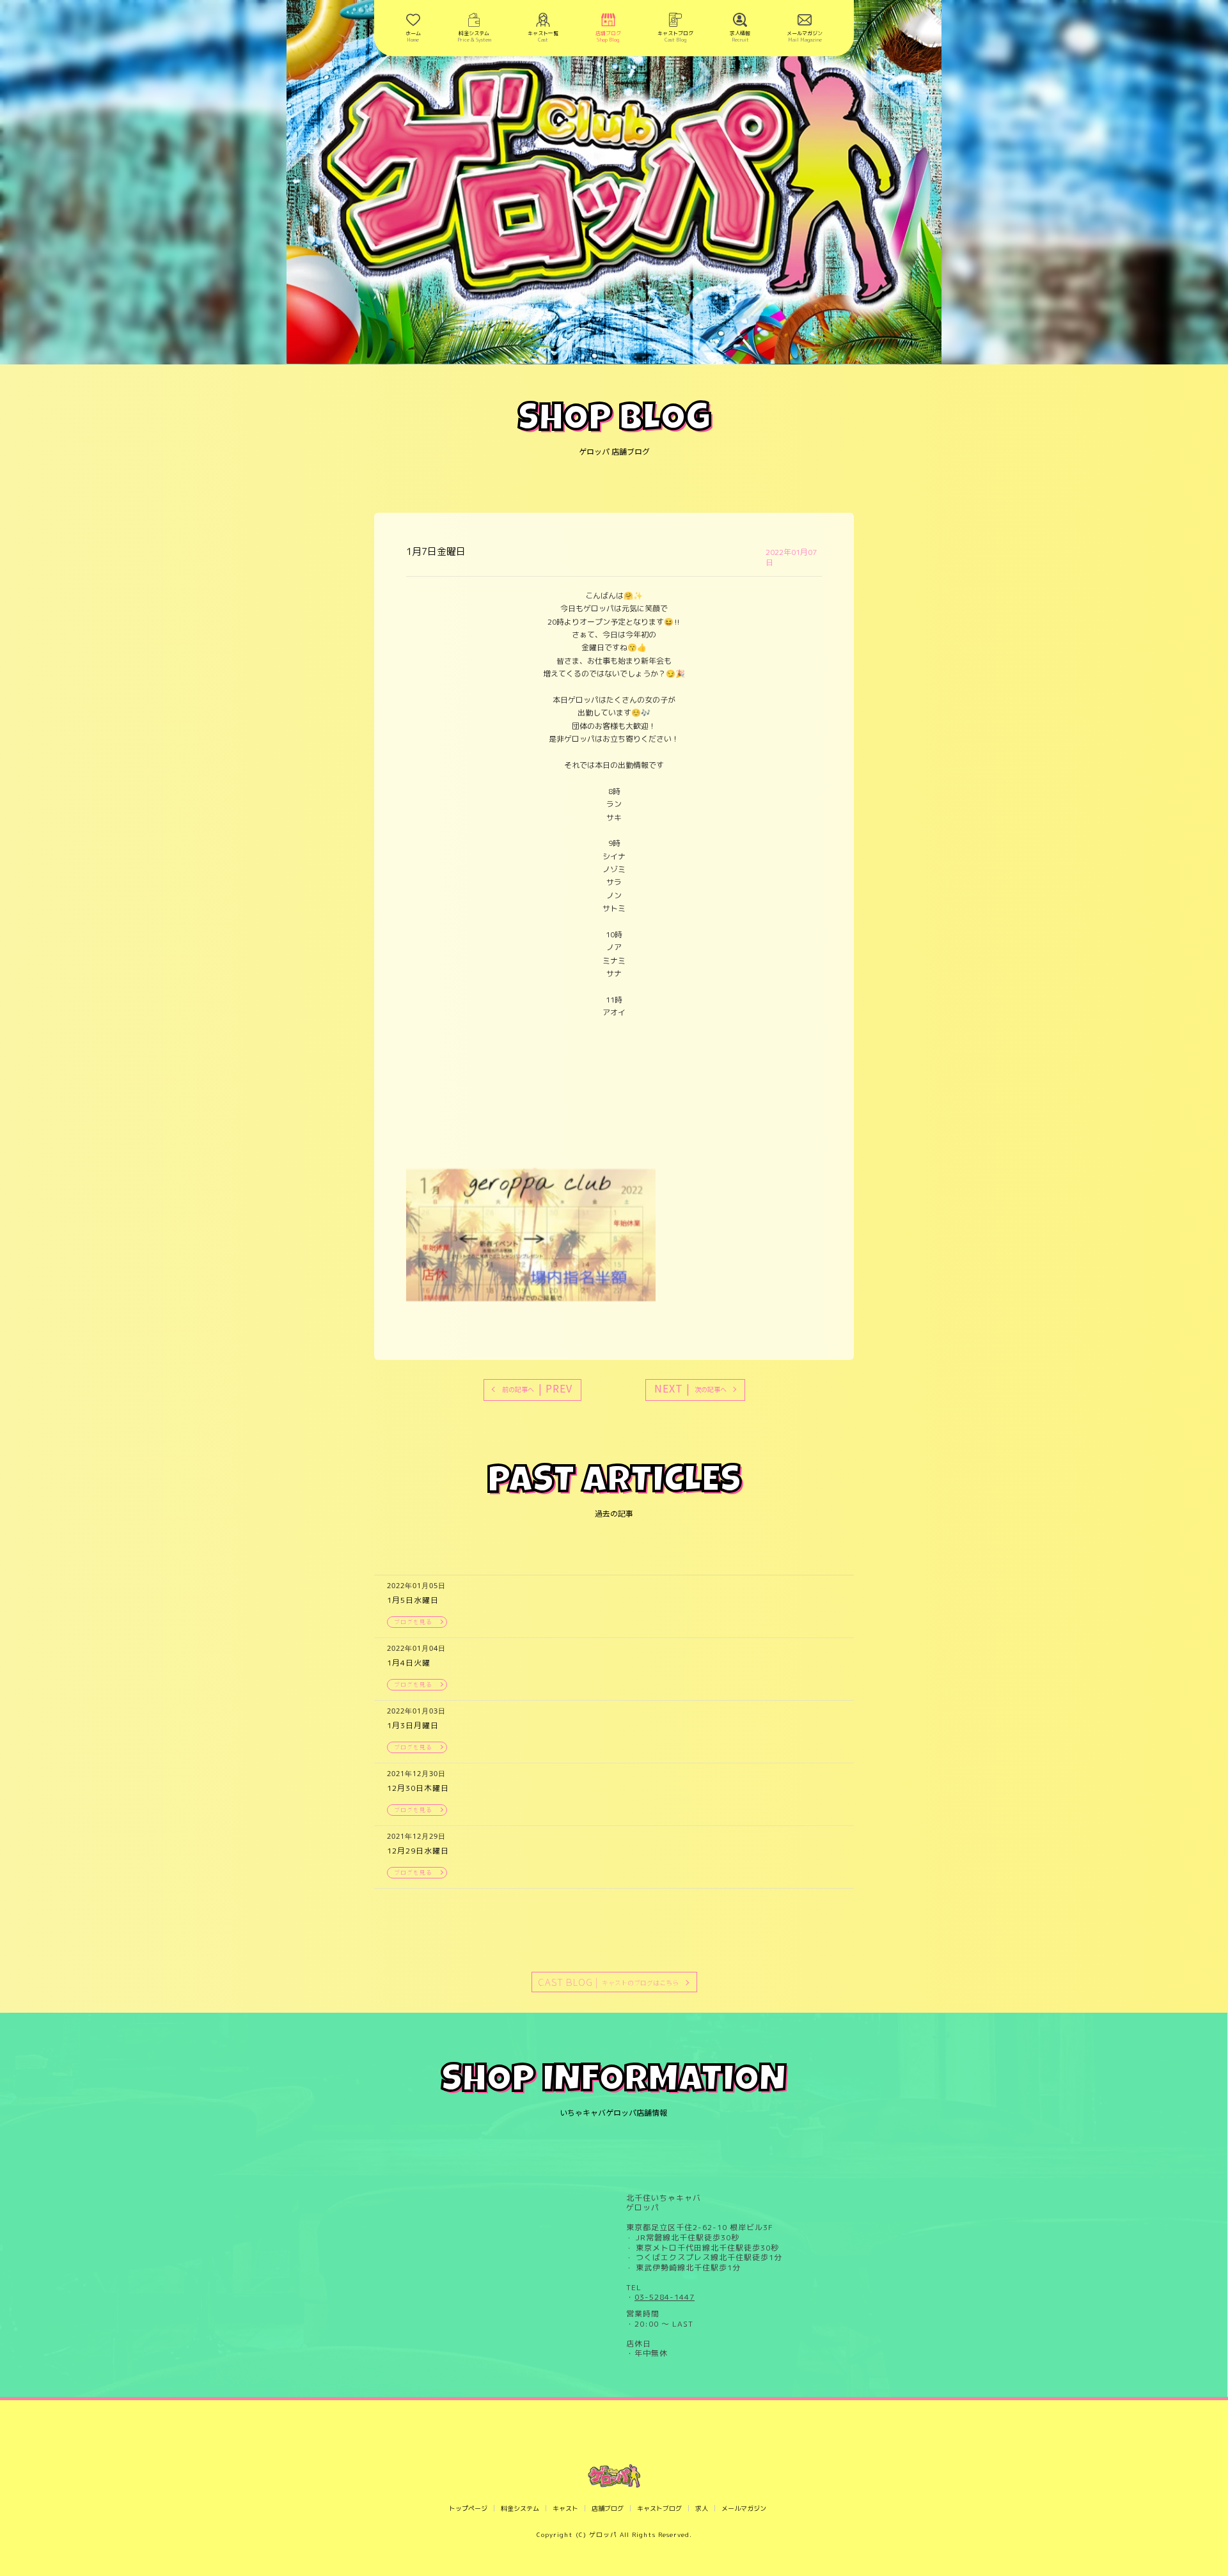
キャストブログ (659, 2508)
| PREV (537, 1388)
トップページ (468, 2508)
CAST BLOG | (608, 1982)
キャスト (565, 2508)
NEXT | (690, 1388)
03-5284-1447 (665, 2297)
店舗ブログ (608, 2508)
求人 (702, 2508)
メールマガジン (744, 2508)
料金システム (520, 2508)
